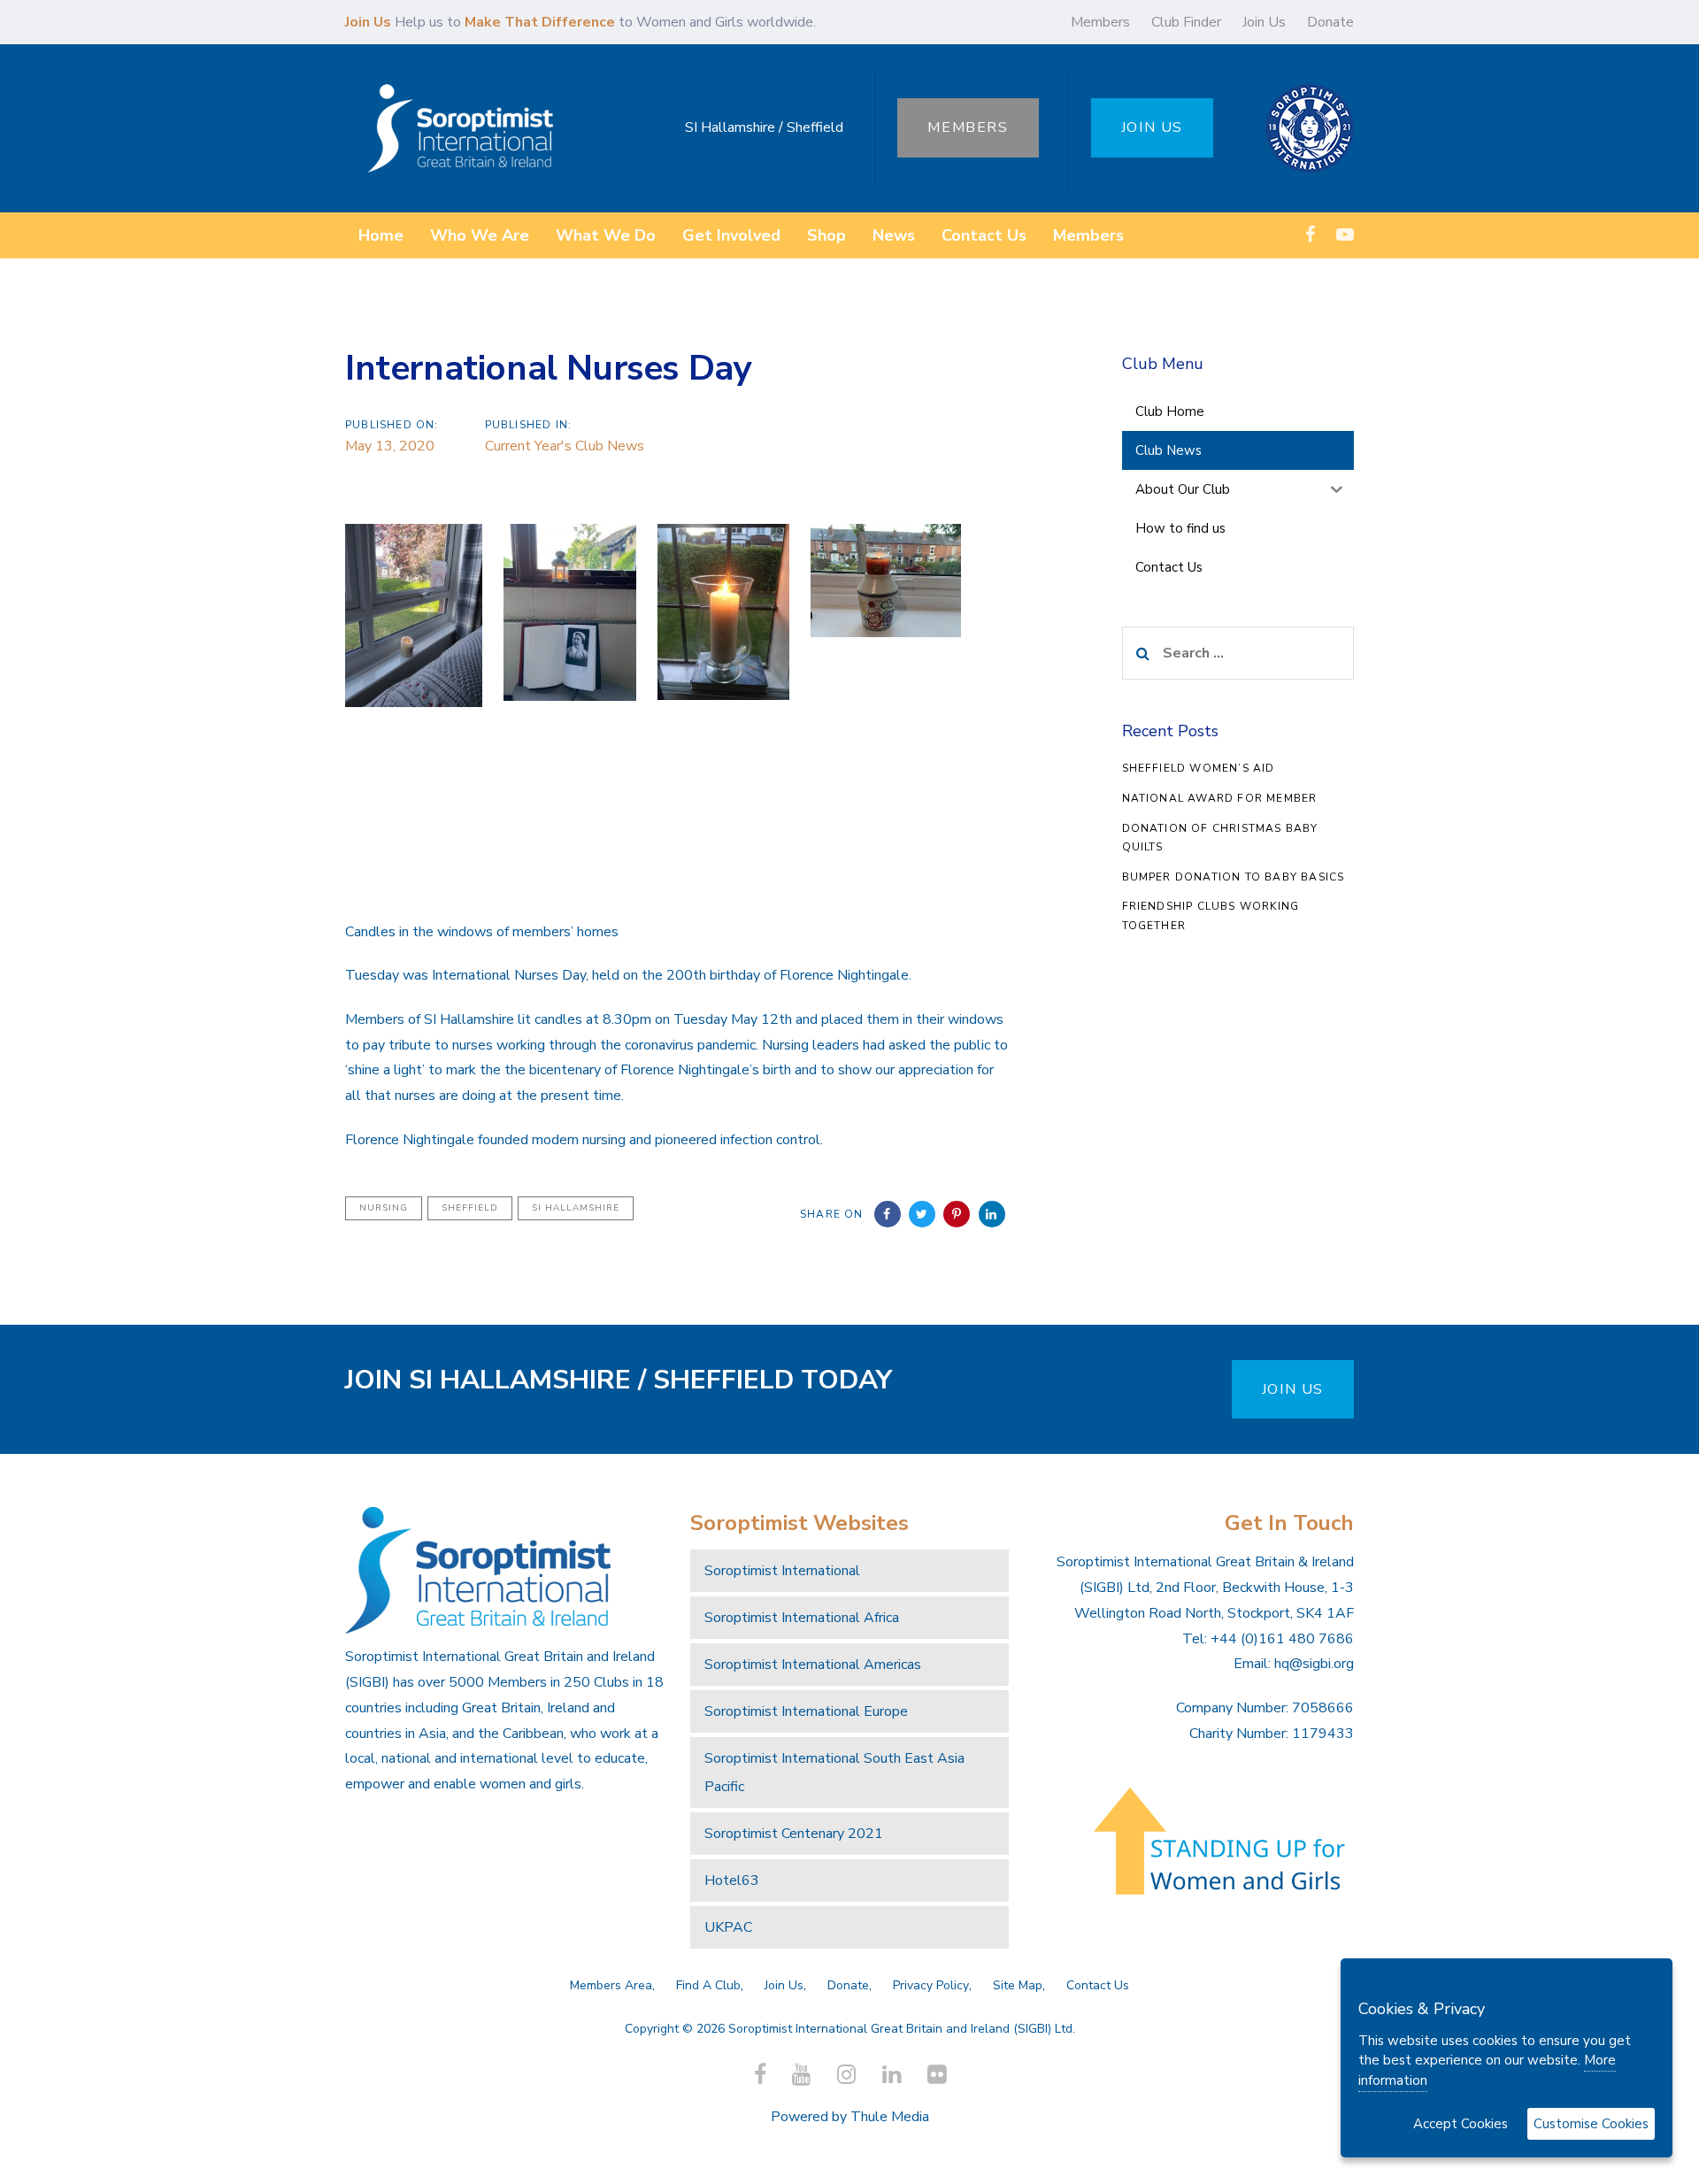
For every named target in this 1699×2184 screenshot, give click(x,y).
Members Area (611, 1985)
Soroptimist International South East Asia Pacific (834, 1773)
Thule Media (890, 2117)
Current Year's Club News (565, 446)
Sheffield (470, 1208)
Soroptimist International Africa (802, 1618)
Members (1100, 22)
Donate (1330, 22)
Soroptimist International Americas (813, 1665)
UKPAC (728, 1927)
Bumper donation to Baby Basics (1234, 877)
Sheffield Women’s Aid (1199, 768)
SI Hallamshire (576, 1208)
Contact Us (1098, 1985)
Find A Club (708, 1985)
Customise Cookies (1591, 2124)
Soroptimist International (782, 1571)
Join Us (1264, 22)
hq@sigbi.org (1314, 1664)
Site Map (1018, 1985)
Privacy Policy (931, 1985)
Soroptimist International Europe (806, 1711)
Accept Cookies (1461, 2124)
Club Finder (1186, 22)
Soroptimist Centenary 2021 (794, 1834)
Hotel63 (732, 1880)
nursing (384, 1208)
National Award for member (1220, 798)
